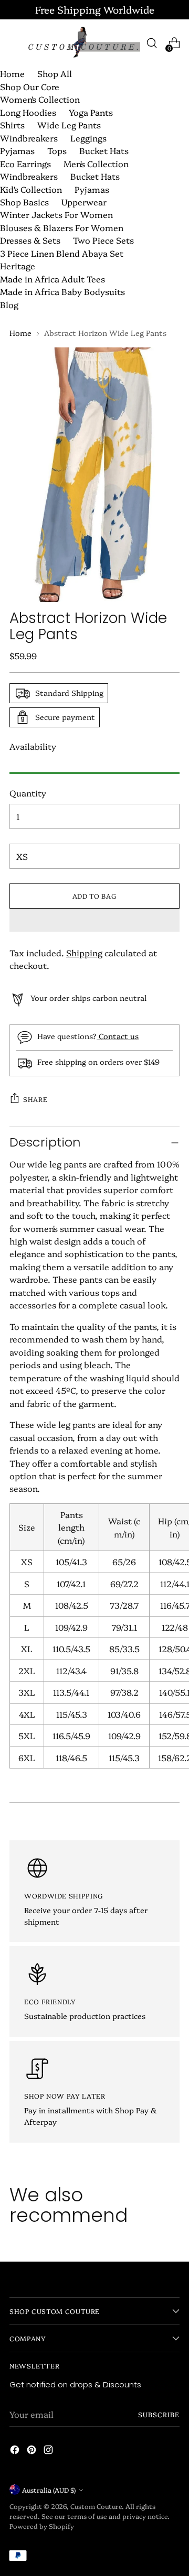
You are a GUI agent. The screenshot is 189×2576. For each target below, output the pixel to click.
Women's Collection (40, 99)
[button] (94, 920)
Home (12, 73)
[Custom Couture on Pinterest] (33, 2451)
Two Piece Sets (103, 240)
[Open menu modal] (15, 43)
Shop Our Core (30, 86)
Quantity (28, 793)
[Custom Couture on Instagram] (49, 2451)
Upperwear (84, 202)
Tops (57, 150)
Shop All (55, 73)
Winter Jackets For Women (56, 214)
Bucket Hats (104, 150)
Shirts (12, 125)
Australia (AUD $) (49, 2490)
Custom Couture (96, 2506)
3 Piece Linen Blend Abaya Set (62, 253)
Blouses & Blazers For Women (62, 227)
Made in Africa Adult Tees (52, 279)
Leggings (88, 138)
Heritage (18, 266)
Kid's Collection (31, 189)
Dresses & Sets (30, 240)
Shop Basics (24, 202)
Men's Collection (96, 163)
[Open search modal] (151, 43)
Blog (9, 304)
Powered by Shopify (42, 2526)
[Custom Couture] (83, 43)
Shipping (84, 953)
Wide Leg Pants (69, 125)
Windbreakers (29, 138)
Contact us (118, 1036)
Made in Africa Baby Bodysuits (62, 291)
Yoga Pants (91, 112)
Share (35, 1099)
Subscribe (159, 2414)
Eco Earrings (25, 163)
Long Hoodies (28, 112)
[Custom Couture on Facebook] (16, 2451)
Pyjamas (17, 150)
